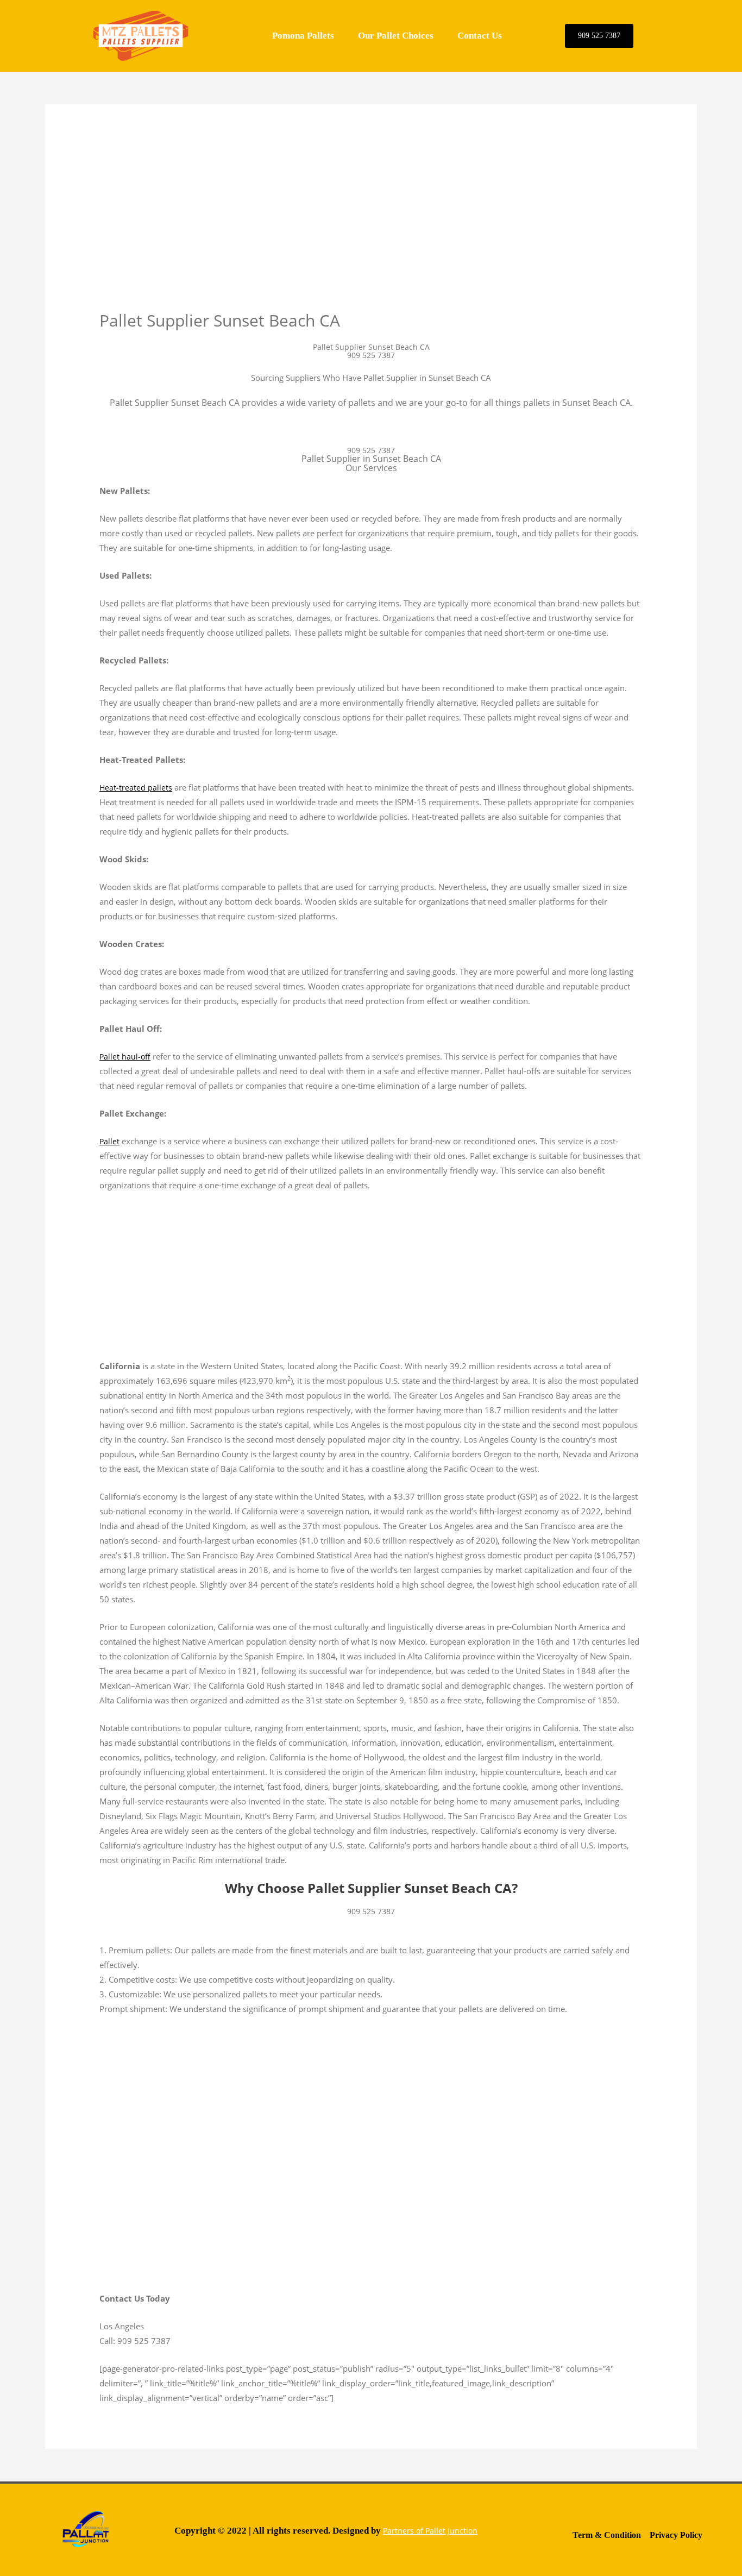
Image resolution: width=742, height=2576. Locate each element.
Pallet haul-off (125, 1057)
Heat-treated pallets (136, 788)
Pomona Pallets (303, 36)
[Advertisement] (371, 229)
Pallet (109, 1141)
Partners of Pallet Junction (430, 2531)
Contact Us (480, 36)
